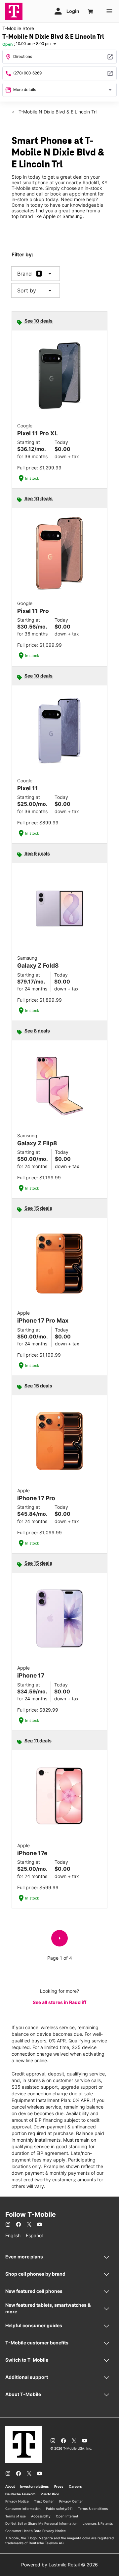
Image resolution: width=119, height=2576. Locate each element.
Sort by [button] (36, 290)
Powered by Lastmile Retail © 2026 (59, 2565)
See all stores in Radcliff (59, 2002)
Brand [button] (24, 274)
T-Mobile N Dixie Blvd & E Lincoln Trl (57, 112)
